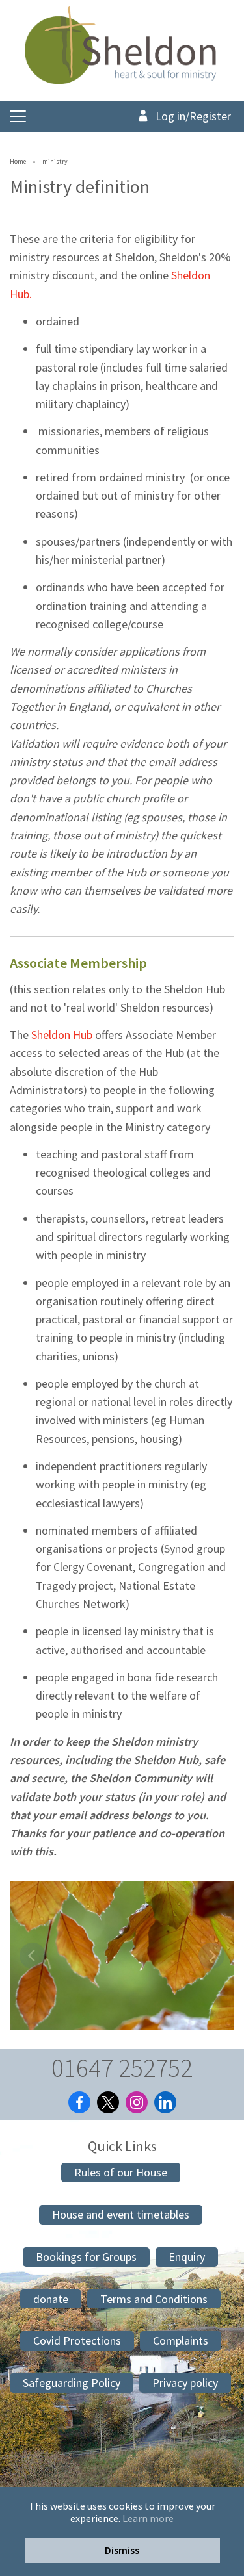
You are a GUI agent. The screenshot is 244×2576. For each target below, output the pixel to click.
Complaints (181, 2340)
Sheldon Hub (62, 1035)
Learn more (148, 2519)
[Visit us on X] (108, 2102)
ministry (55, 161)
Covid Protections (77, 2340)
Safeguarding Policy (72, 2383)
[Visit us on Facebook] (79, 2102)
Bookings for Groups (86, 2257)
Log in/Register (193, 116)
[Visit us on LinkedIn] (165, 2102)
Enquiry (187, 2257)
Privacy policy (185, 2383)
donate (51, 2299)
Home (18, 161)
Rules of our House (121, 2172)
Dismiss (122, 2550)
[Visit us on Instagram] (137, 2102)
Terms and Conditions (154, 2299)
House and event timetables (121, 2214)
